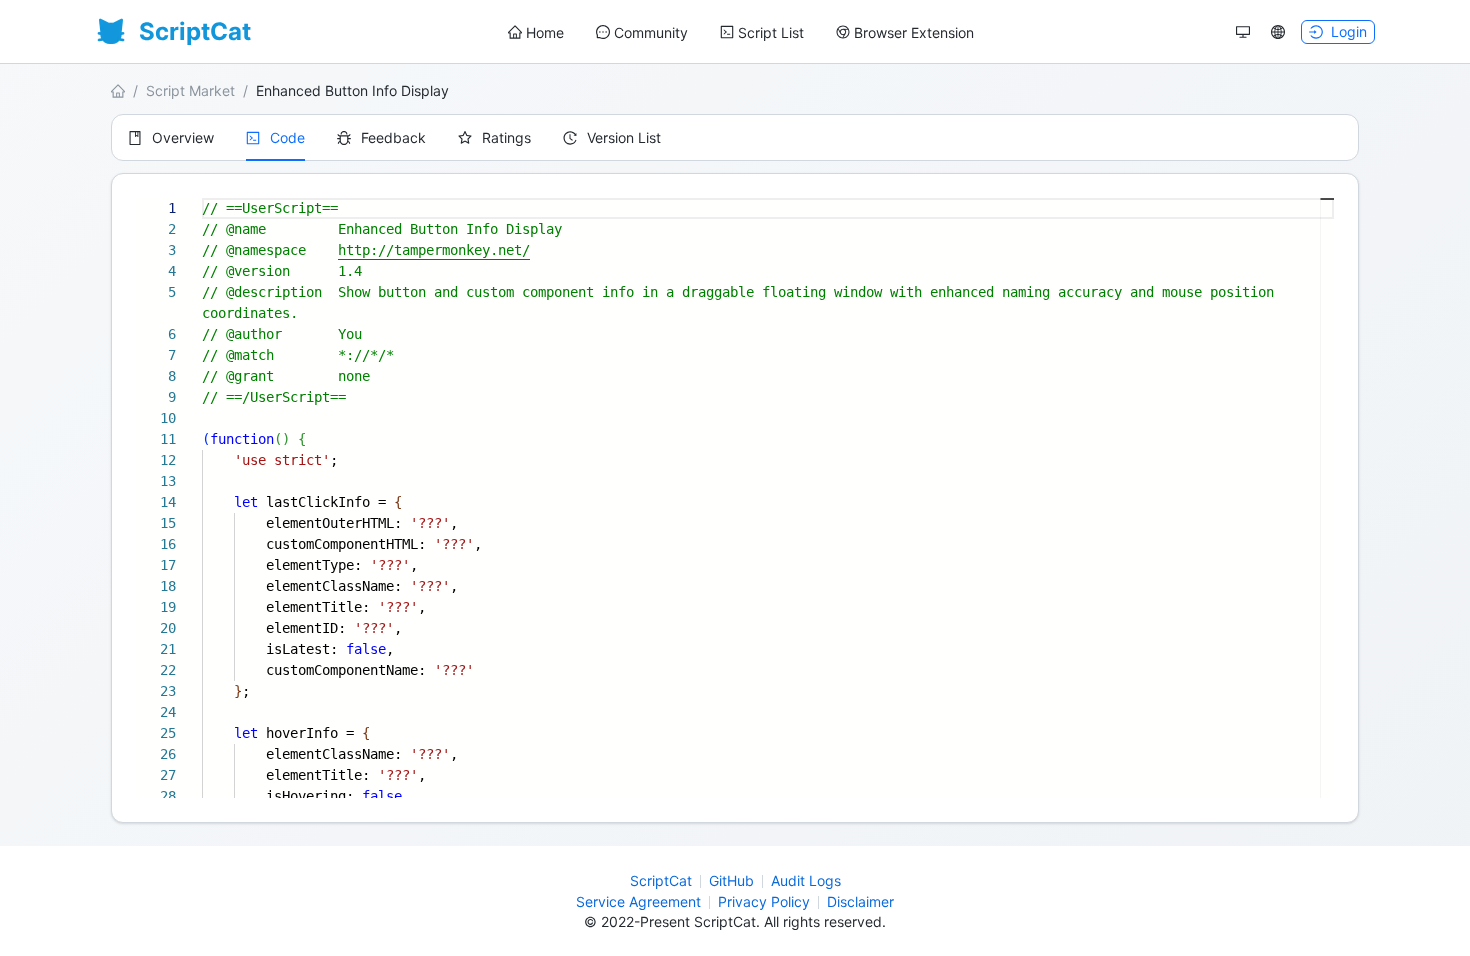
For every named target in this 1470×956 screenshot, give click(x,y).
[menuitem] (536, 33)
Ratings (506, 137)
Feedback (393, 137)
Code (287, 137)
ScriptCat (661, 880)
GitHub (731, 880)
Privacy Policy (764, 901)
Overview (183, 137)
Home (545, 32)
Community (651, 32)
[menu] (741, 32)
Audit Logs (806, 880)
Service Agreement (638, 901)
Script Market (190, 90)
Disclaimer (860, 901)
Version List (624, 137)
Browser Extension (914, 32)
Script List (771, 32)
